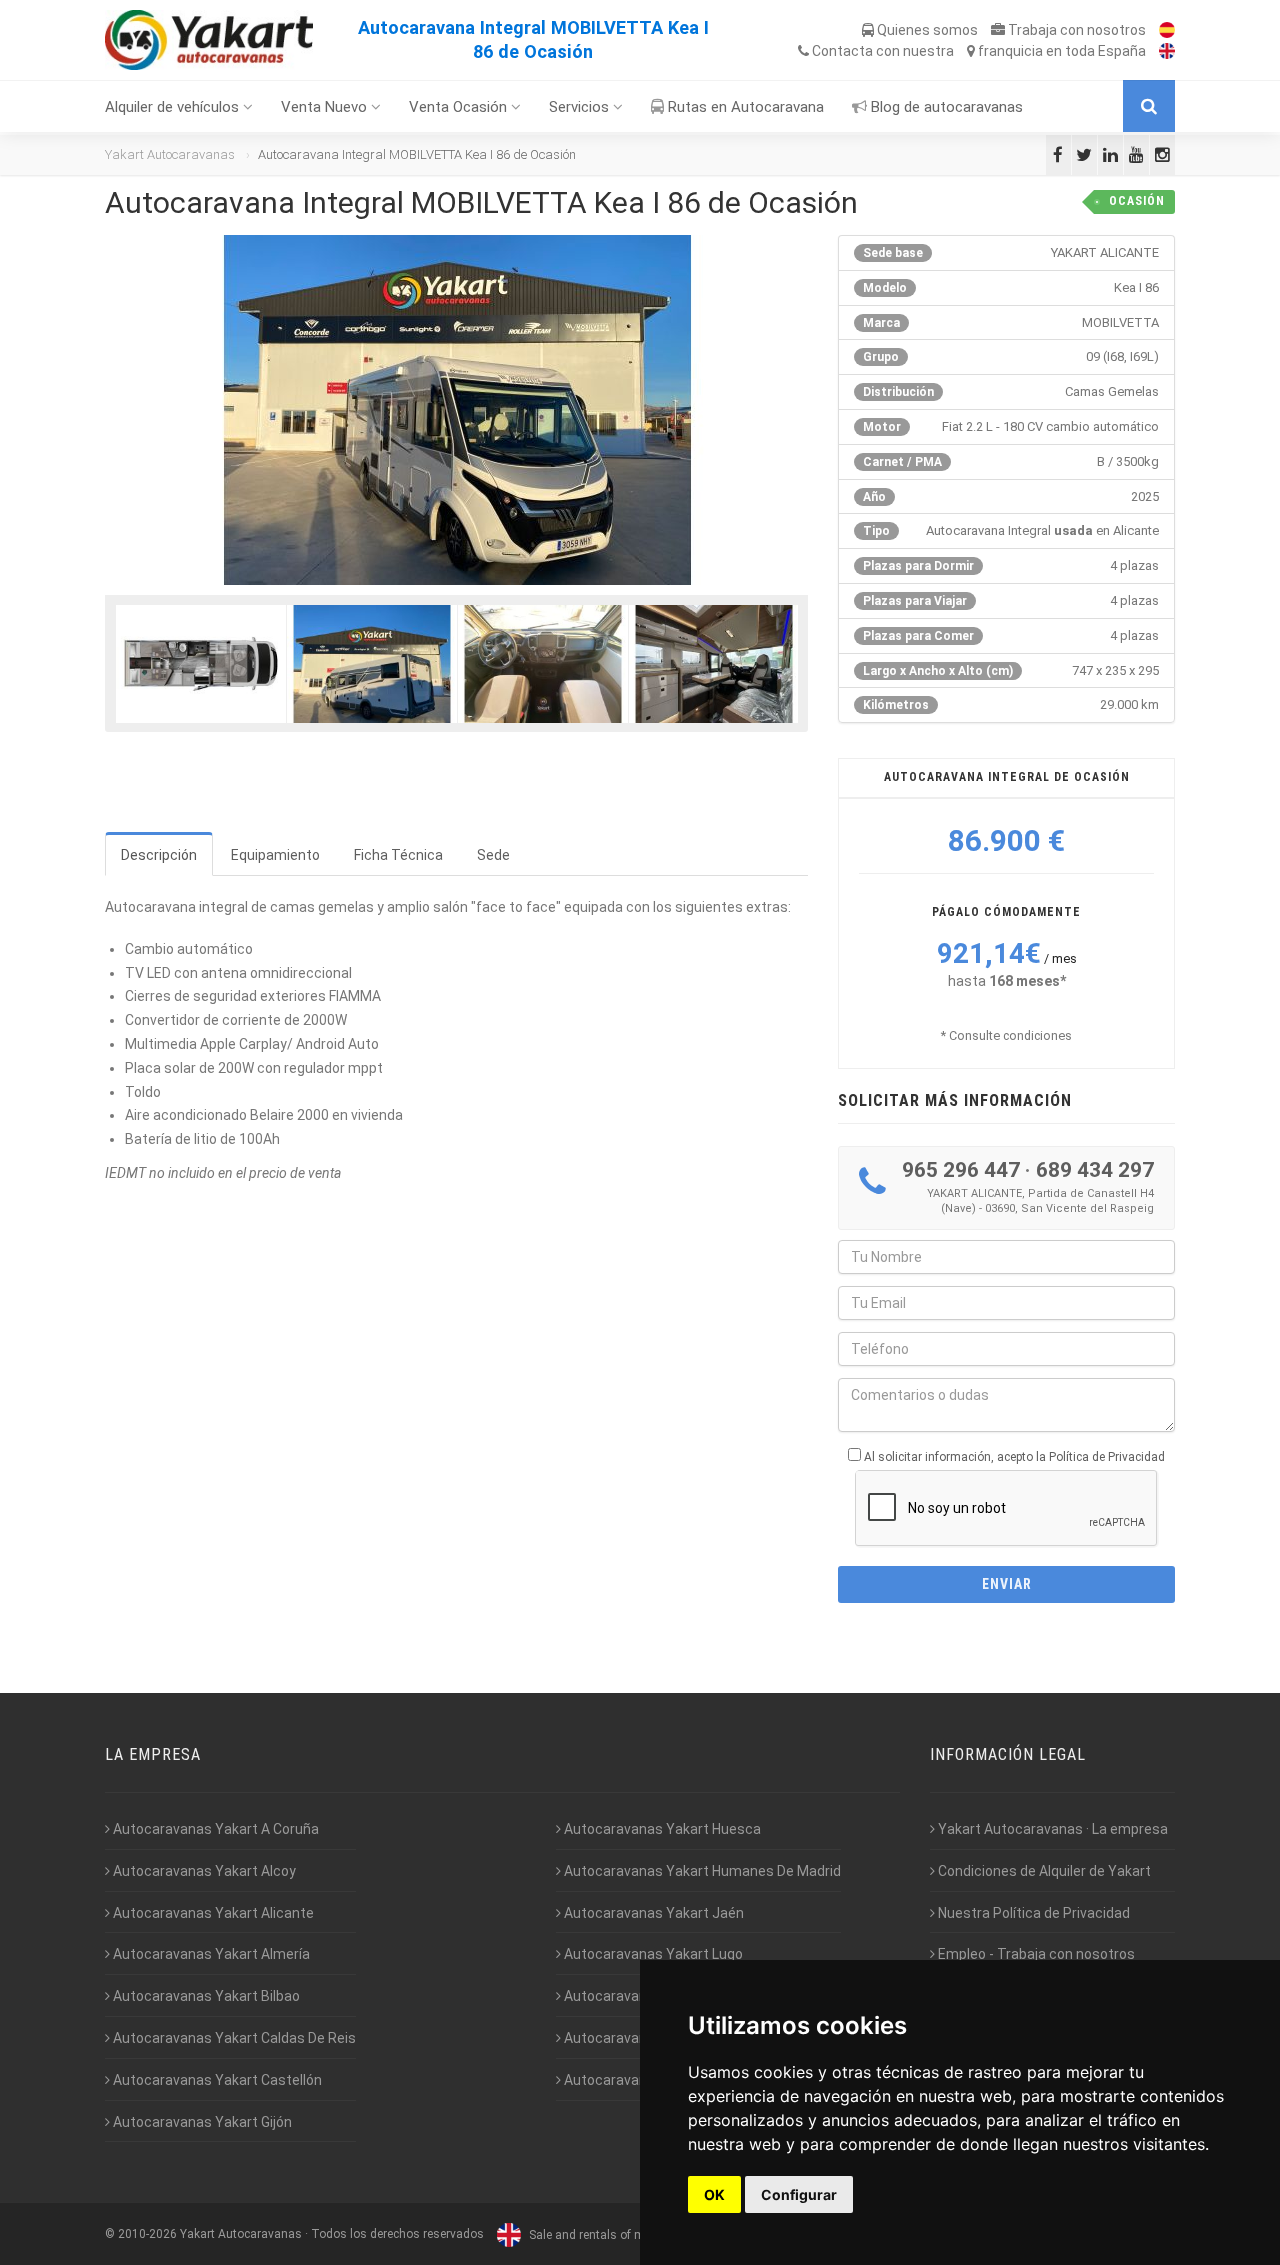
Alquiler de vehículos (174, 107)
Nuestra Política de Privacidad (1032, 1913)
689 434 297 (1095, 1170)
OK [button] (714, 2194)
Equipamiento (275, 855)
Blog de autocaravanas (945, 107)
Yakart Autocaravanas (170, 154)
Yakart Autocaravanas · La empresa (1051, 1829)
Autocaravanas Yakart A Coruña (214, 1829)
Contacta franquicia (977, 51)
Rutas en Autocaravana (744, 107)
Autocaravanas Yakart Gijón (201, 2122)
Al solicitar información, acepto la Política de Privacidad (1014, 1457)
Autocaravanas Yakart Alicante (212, 1913)
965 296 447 (961, 1170)
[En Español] (1162, 30)
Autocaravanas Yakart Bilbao (205, 1996)
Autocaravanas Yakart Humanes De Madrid (701, 1871)
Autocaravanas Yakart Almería (210, 1954)
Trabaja (1075, 30)
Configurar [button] (799, 2194)
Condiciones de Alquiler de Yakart (1043, 1871)
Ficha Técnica (398, 855)
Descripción (159, 855)
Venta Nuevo (326, 107)
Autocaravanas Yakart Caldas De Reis (233, 2038)
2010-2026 (147, 2235)
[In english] (1162, 51)
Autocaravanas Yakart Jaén (652, 1913)
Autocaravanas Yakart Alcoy (203, 1871)
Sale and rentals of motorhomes (615, 2235)
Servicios (581, 107)
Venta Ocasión (460, 107)
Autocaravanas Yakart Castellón (216, 2080)
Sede (493, 855)
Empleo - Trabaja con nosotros (1035, 1954)
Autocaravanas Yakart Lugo (652, 1954)
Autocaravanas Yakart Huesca (661, 1829)
